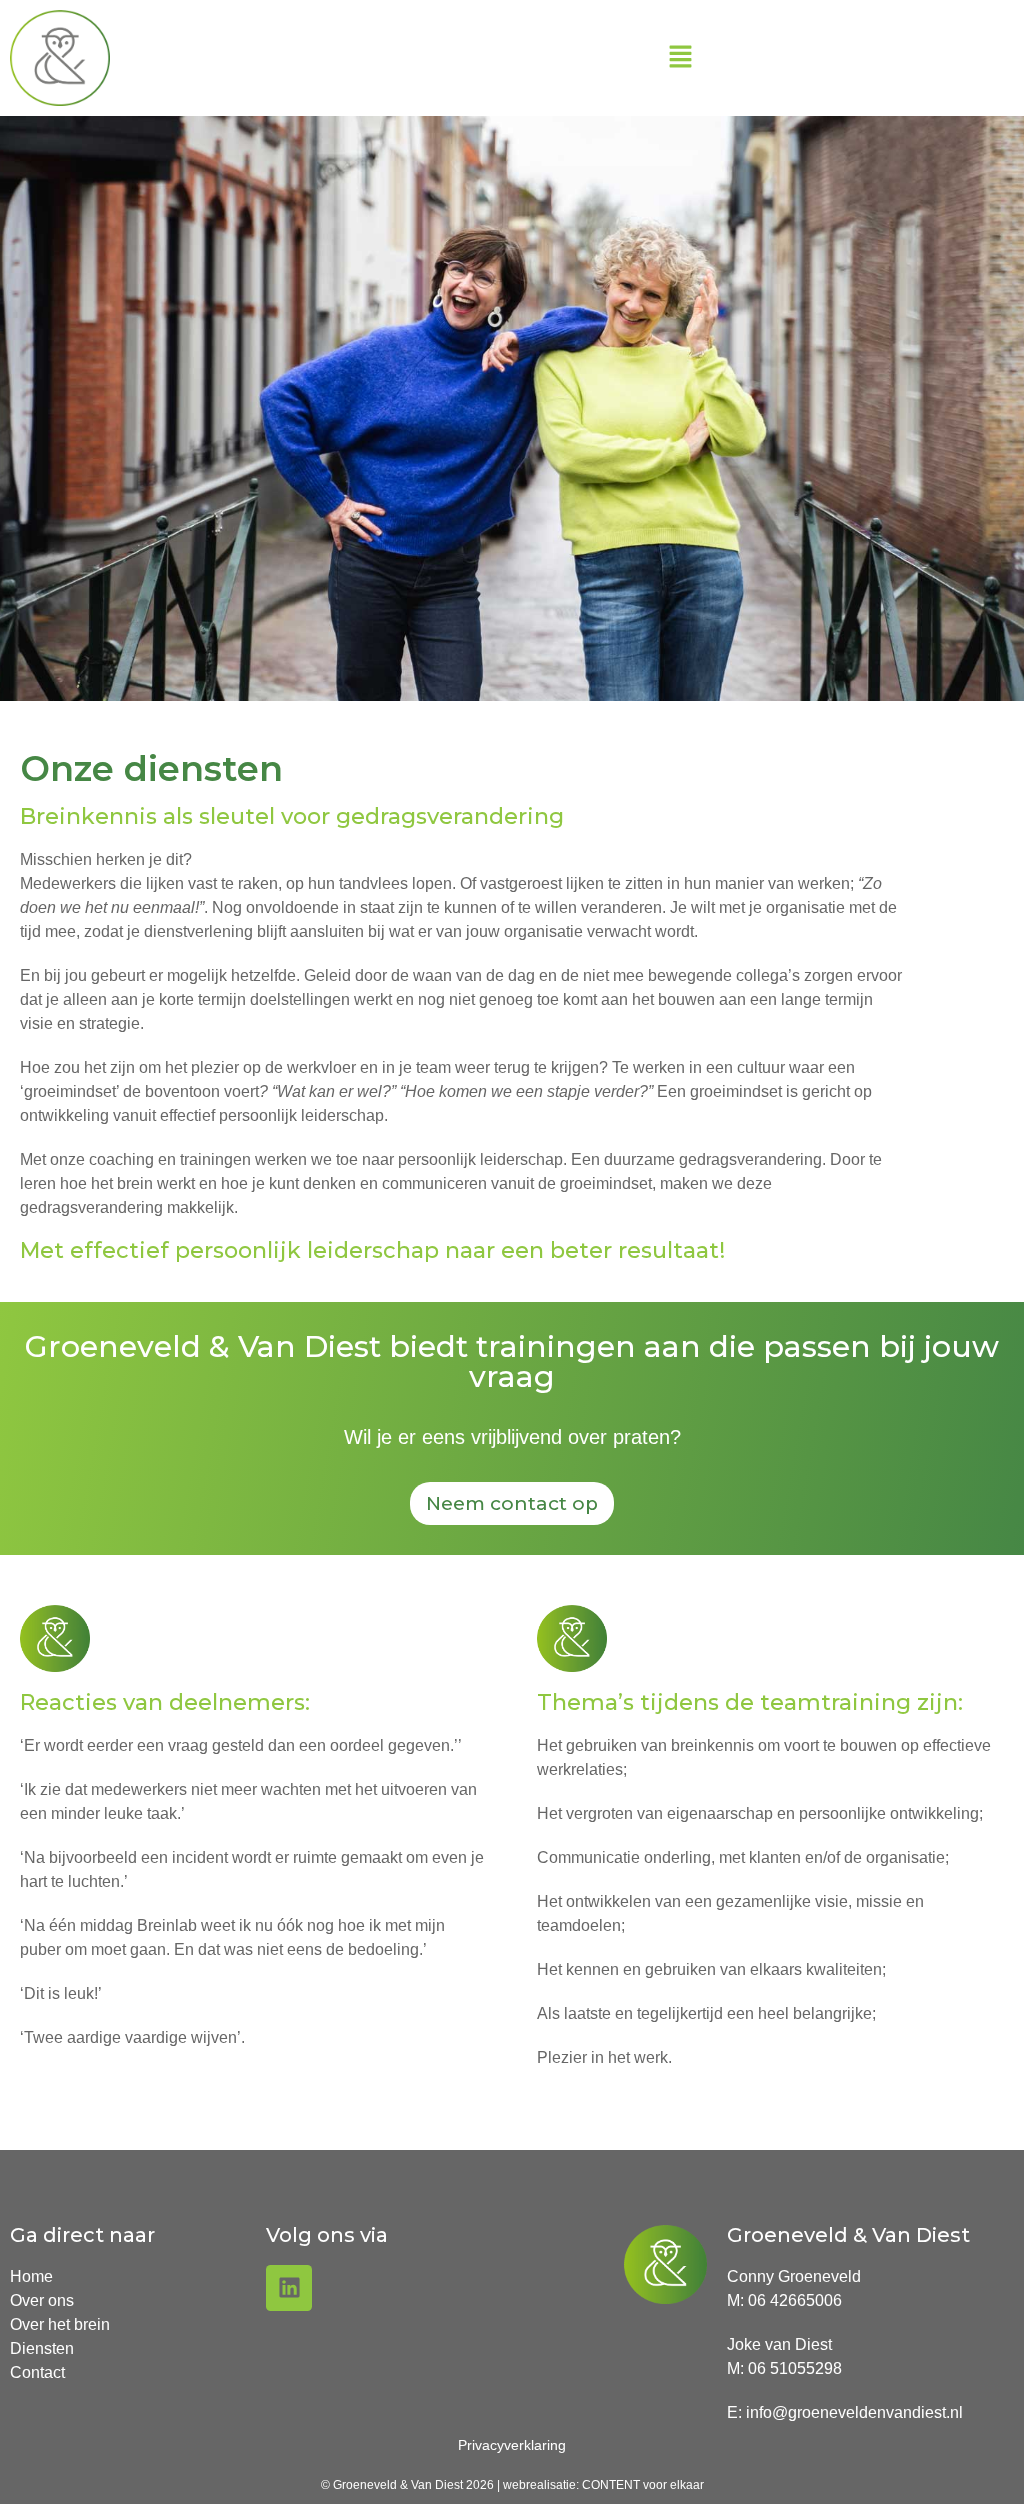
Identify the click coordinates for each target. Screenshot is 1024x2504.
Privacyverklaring (512, 2445)
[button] (680, 57)
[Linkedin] (289, 2288)
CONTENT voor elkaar (643, 2485)
